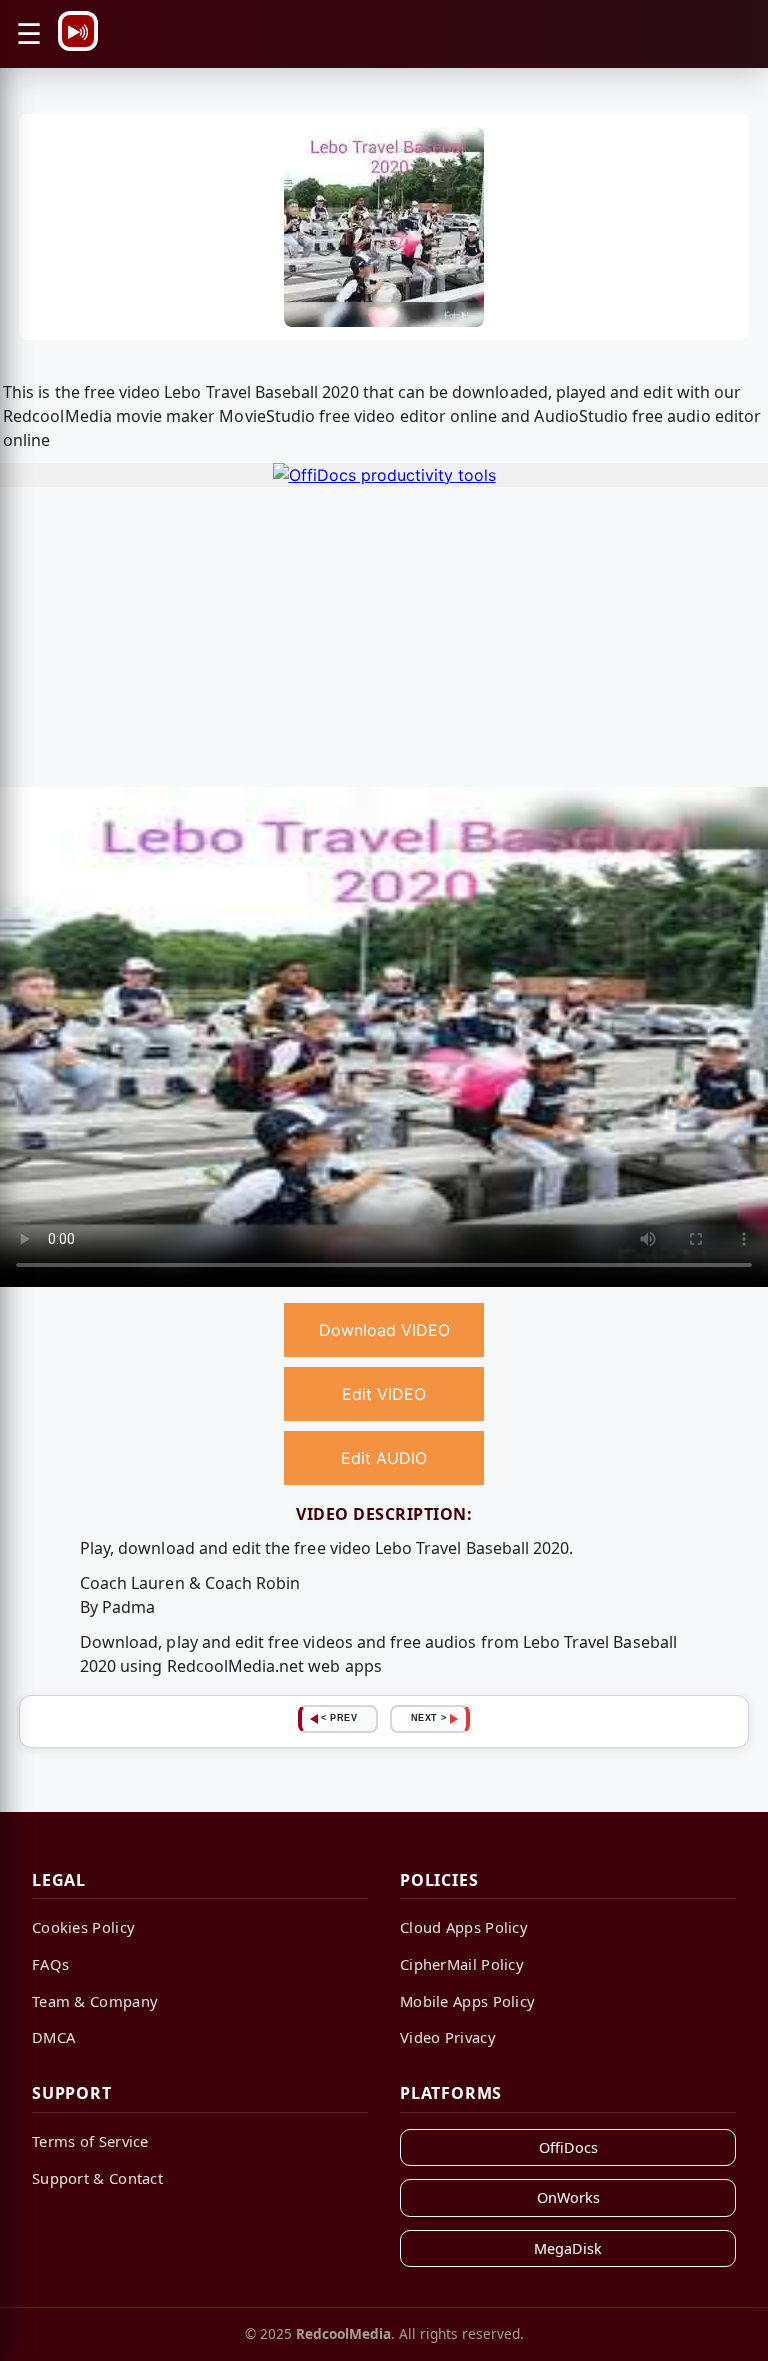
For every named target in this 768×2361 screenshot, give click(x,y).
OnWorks (568, 2197)
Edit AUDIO (384, 1458)
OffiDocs (568, 2147)
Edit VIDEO (384, 1394)
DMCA (53, 2037)
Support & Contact (97, 2178)
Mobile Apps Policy (467, 2001)
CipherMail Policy (462, 1964)
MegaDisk (568, 2248)
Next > (429, 1718)
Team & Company (95, 2001)
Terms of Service (90, 2141)
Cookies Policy (83, 1927)
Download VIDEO (384, 1330)
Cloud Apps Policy (464, 1927)
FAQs (50, 1964)
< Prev (339, 1718)
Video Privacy (448, 2037)
